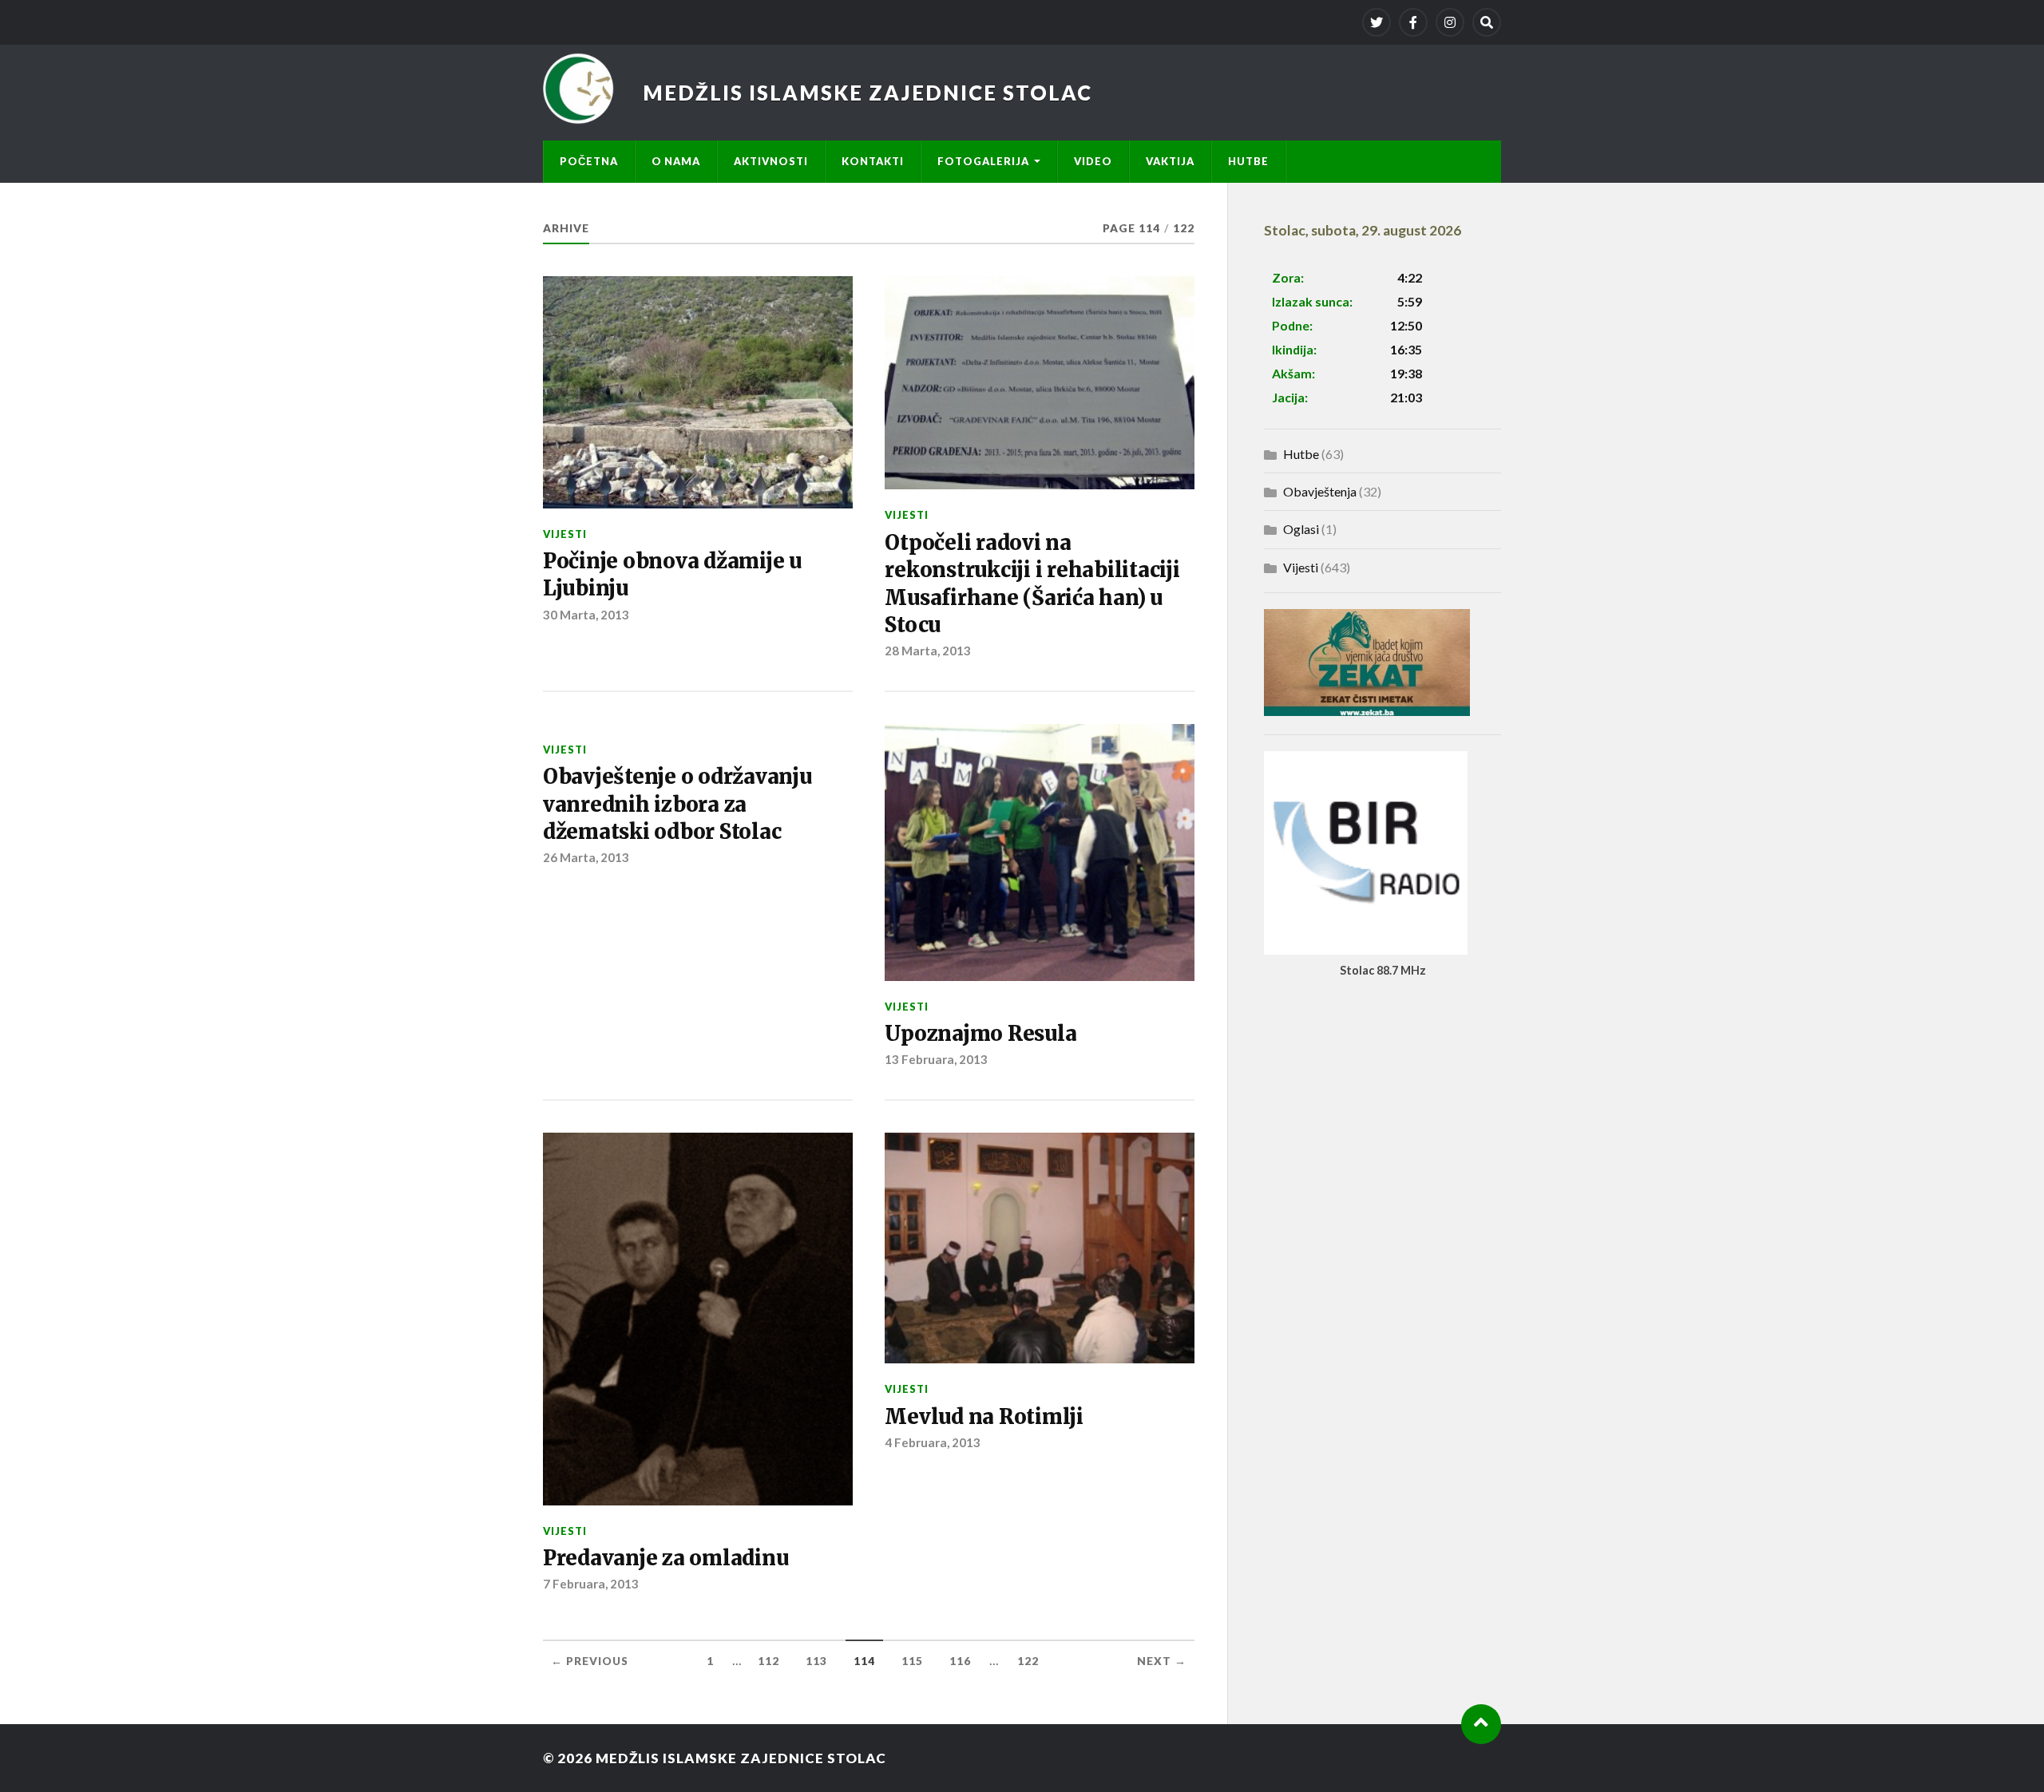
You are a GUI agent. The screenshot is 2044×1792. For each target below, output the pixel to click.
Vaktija (1170, 161)
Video (1093, 161)
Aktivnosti (771, 161)
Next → (1162, 1661)
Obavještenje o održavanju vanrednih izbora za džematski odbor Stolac (677, 804)
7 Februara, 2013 (591, 1584)
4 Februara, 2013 (933, 1442)
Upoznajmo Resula (980, 1034)
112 (768, 1661)
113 (816, 1661)
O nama (676, 161)
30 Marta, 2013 (586, 615)
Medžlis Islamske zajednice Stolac (868, 93)
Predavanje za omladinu (665, 1558)
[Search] (1487, 22)
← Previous (590, 1661)
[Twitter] (1377, 22)
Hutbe (1248, 161)
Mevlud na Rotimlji (984, 1417)
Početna (589, 161)
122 (1028, 1661)
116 (960, 1661)
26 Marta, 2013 (586, 857)
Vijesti (565, 534)
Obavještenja (1320, 491)
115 (912, 1661)
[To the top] (1481, 1724)
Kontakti (873, 161)
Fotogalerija (983, 161)
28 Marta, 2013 (928, 651)
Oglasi (1301, 529)
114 (864, 1661)
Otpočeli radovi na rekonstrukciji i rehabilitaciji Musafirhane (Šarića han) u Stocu (1032, 584)
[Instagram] (1450, 22)
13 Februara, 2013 (936, 1059)
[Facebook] (1413, 22)
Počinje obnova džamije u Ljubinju (672, 575)
